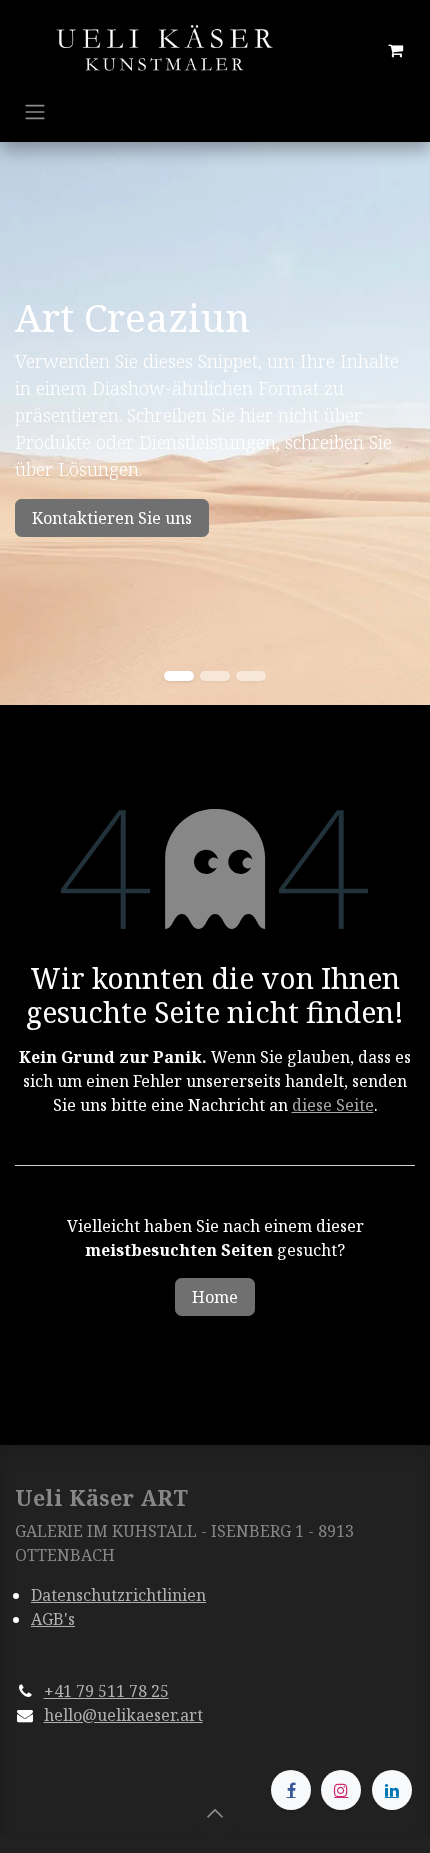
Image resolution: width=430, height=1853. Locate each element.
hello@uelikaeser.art (123, 1715)
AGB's (53, 1619)
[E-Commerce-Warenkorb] (395, 50)
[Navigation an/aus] (35, 111)
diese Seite (333, 1105)
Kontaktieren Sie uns (112, 518)
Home (215, 1297)
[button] (215, 1813)
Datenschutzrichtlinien (118, 1595)
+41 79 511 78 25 (106, 1691)
